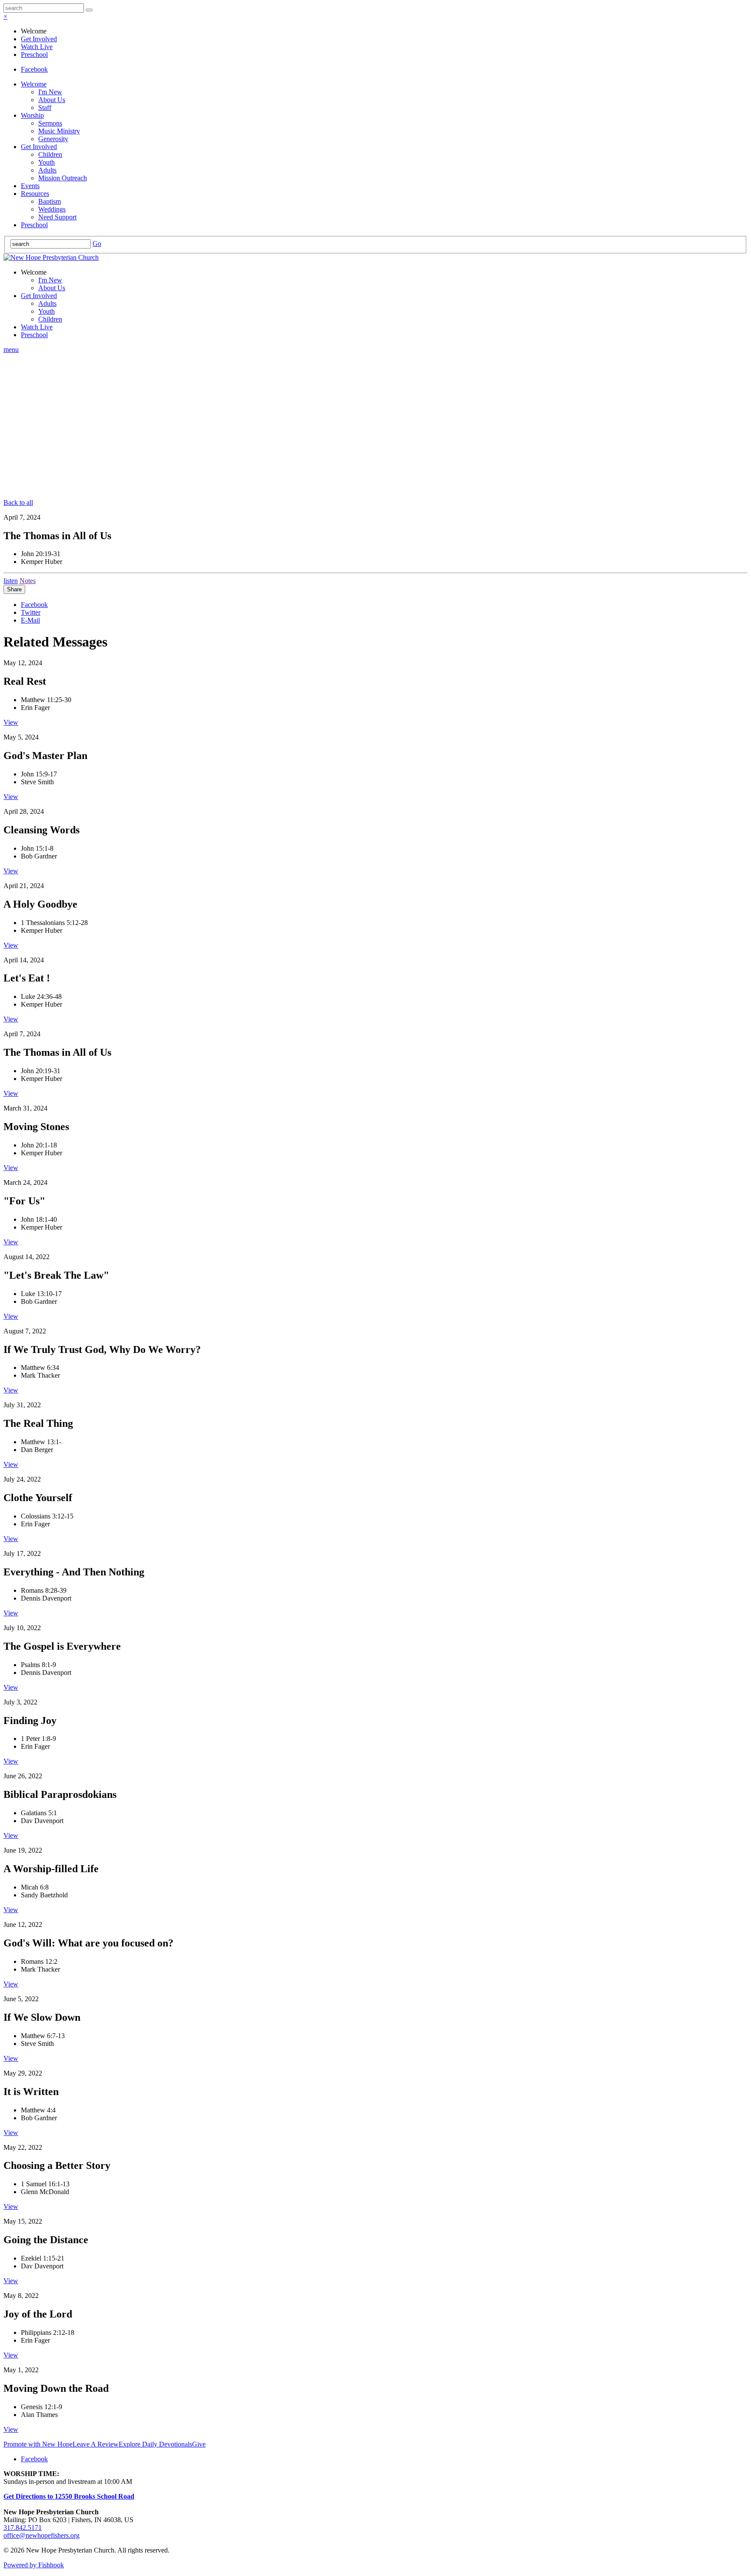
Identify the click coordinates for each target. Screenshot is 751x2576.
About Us (52, 100)
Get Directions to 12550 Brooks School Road (69, 2496)
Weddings (52, 209)
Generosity (53, 139)
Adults (47, 170)
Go (97, 244)
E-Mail (30, 620)
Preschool (34, 55)
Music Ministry (59, 131)
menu (11, 350)
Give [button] (199, 2444)
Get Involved (39, 39)
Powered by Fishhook (34, 2565)
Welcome (34, 84)
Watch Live (37, 47)
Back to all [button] (18, 502)
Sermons (50, 123)
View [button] (11, 722)
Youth (47, 162)
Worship (32, 115)
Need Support (57, 217)
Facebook (34, 69)
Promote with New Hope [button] (38, 2444)
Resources (35, 194)
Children (50, 154)
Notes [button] (28, 581)
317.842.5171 (23, 2528)
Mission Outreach (63, 178)
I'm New (50, 92)
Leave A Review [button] (96, 2444)
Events (30, 186)
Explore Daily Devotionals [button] (155, 2444)
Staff (45, 108)
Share (14, 589)
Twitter (31, 612)
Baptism (50, 201)
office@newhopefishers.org (42, 2535)
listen (11, 581)
